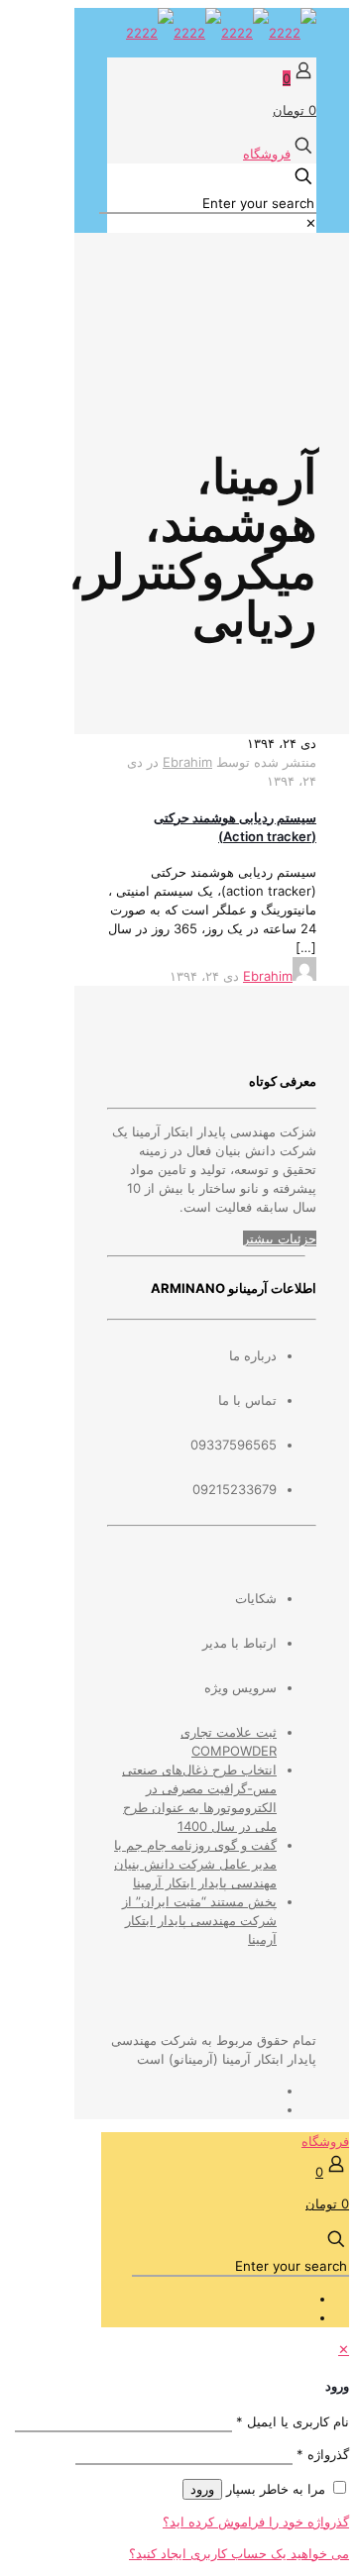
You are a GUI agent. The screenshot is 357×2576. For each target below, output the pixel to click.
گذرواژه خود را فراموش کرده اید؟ (256, 2522)
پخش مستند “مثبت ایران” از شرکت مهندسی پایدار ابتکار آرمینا (199, 1920)
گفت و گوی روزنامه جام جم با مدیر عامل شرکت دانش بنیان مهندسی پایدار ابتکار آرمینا (195, 1864)
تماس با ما (247, 1400)
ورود (202, 2489)
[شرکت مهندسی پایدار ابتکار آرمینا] (221, 33)
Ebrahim (187, 762)
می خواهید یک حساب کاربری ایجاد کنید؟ (239, 2553)
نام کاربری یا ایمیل (293, 2421)
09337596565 (234, 1445)
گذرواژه (323, 2454)
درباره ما (253, 1355)
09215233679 (235, 1489)
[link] (311, 223)
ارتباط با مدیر (239, 1643)
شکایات (256, 1598)
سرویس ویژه (240, 1687)
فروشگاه (267, 154)
